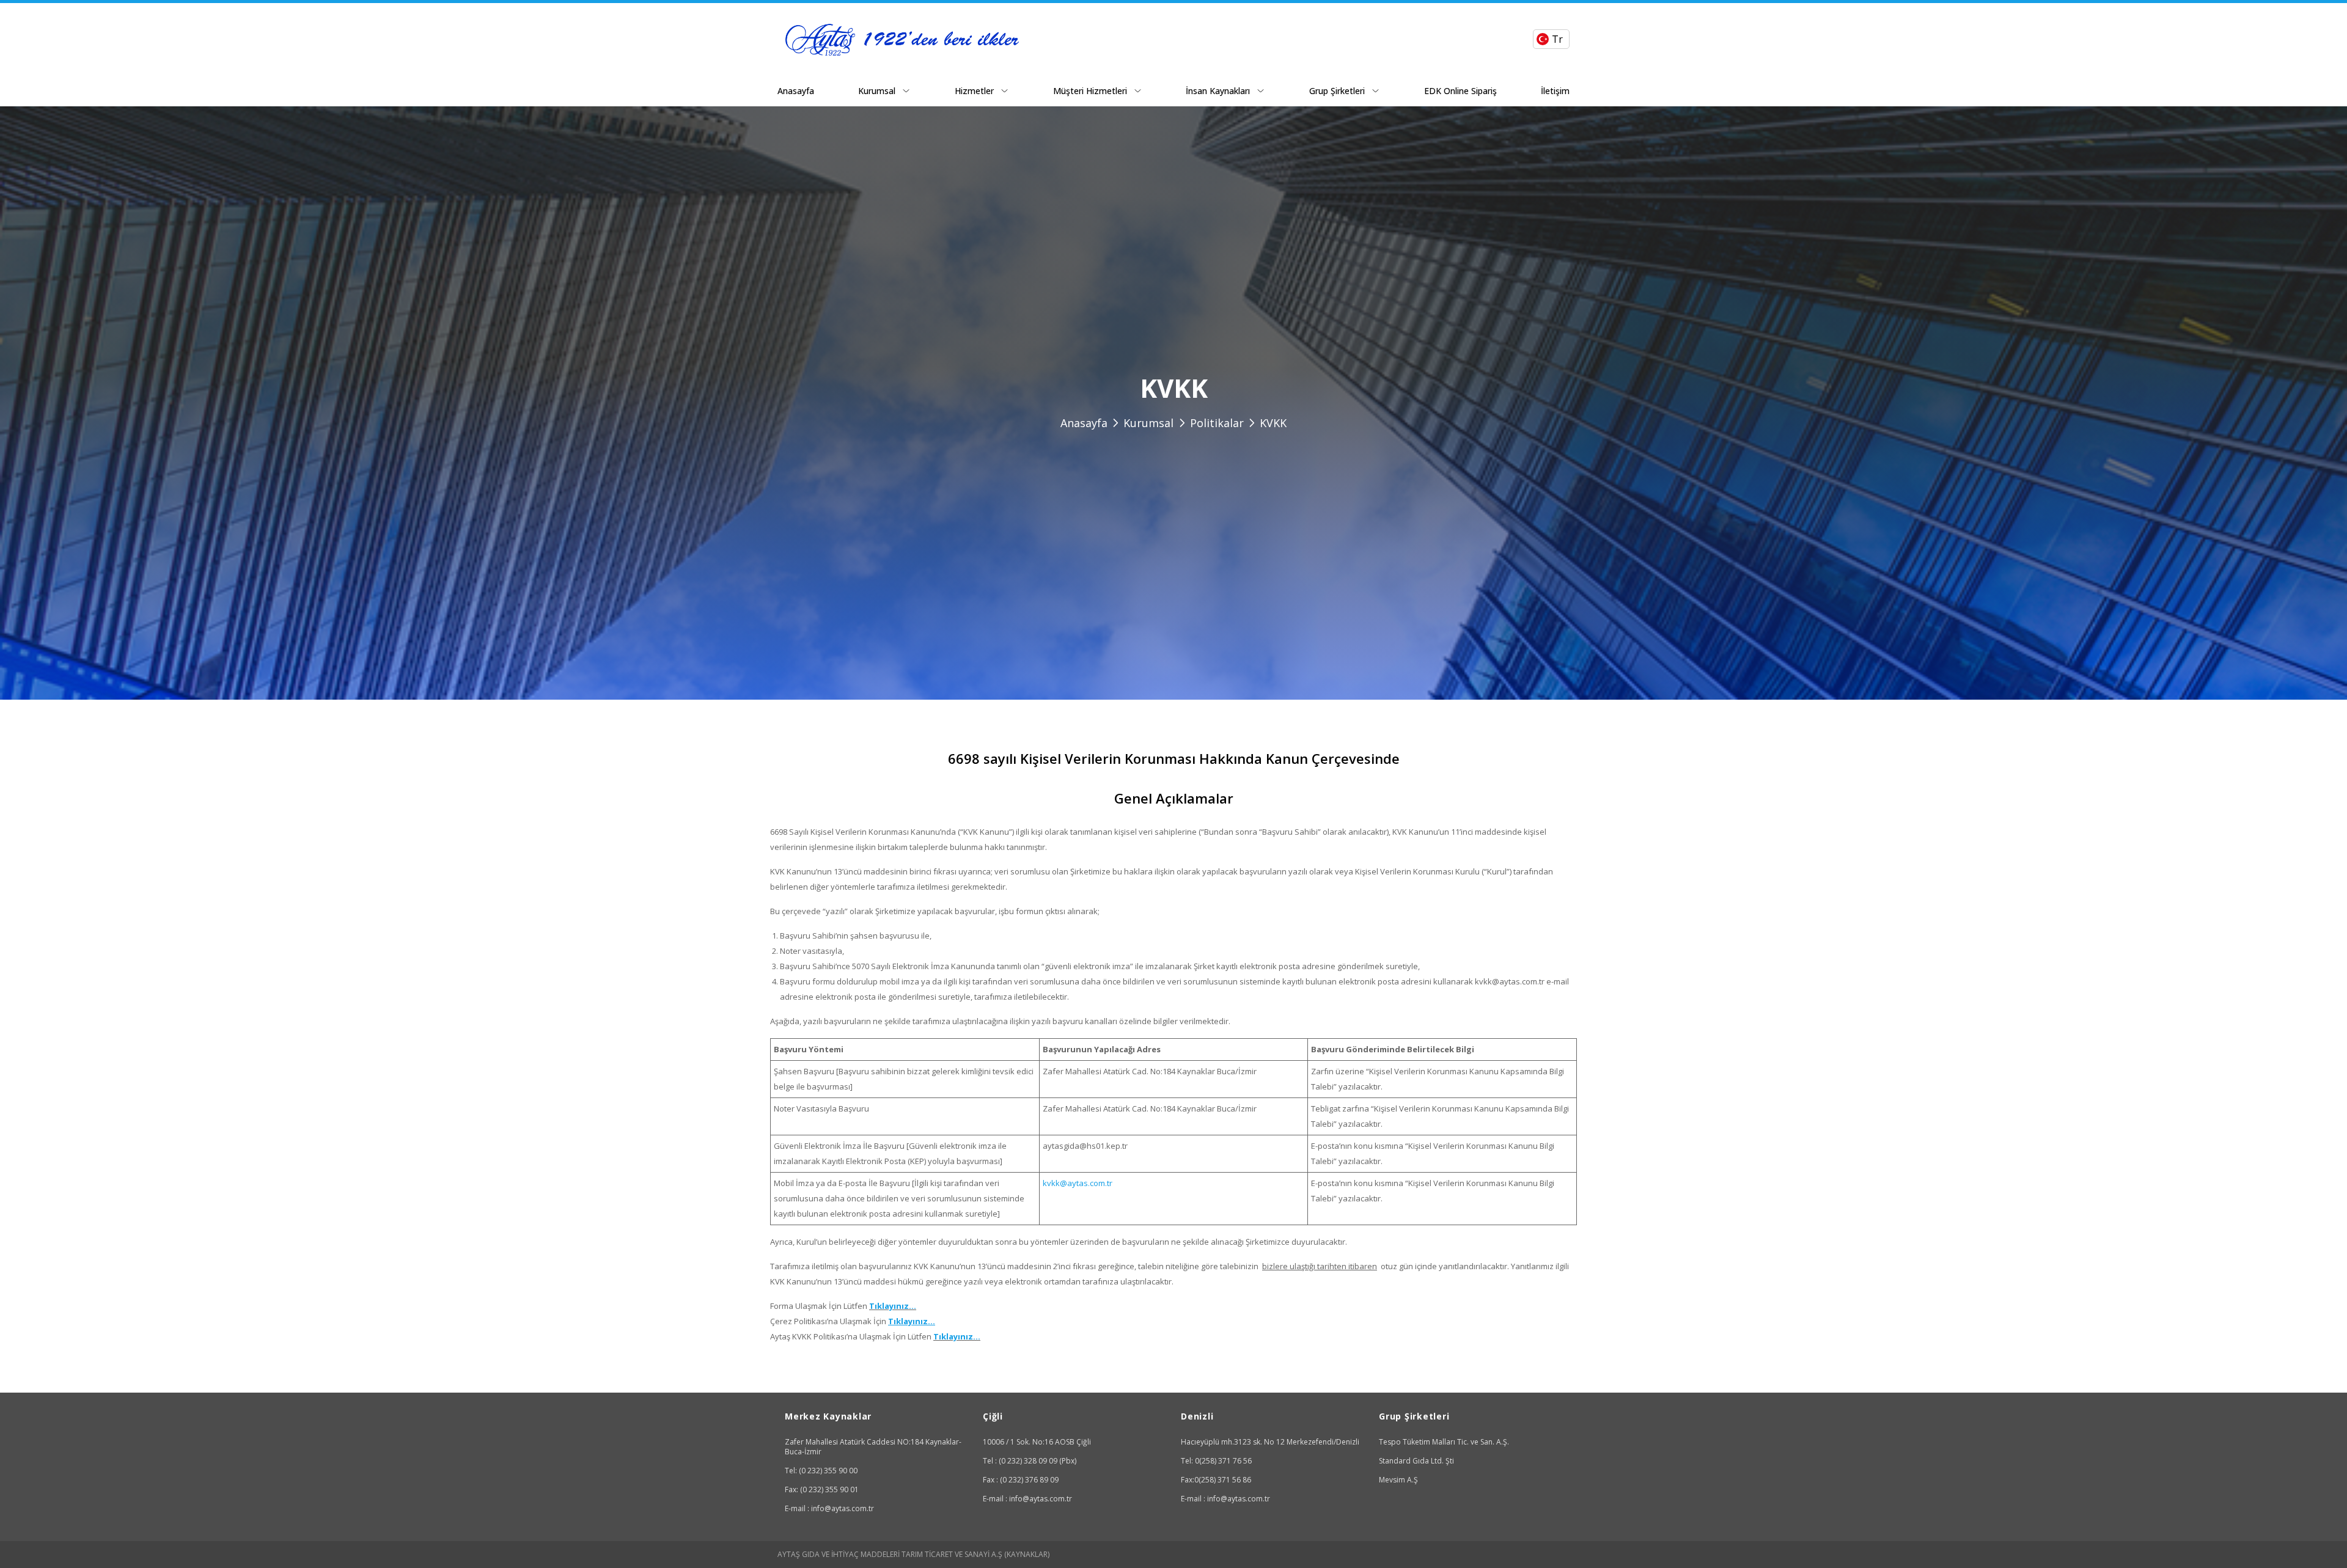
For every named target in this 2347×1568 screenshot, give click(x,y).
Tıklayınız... (893, 1306)
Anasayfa (796, 91)
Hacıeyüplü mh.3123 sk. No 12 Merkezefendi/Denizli (1270, 1442)
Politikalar (1217, 423)
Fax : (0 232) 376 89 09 (1021, 1480)
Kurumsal (1148, 423)
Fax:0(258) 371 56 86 (1216, 1480)
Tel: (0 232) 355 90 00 (821, 1471)
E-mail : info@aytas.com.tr (829, 1508)
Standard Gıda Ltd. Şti (1416, 1461)
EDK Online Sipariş (1460, 91)
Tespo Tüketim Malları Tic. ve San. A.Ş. (1444, 1442)
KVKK (1273, 423)
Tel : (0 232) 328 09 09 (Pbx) (1030, 1461)
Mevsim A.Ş (1398, 1480)
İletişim (1555, 91)
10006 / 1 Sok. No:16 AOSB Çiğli (1037, 1442)
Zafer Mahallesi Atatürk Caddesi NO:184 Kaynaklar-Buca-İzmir (873, 1447)
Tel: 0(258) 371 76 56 (1216, 1461)
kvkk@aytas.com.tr (1078, 1183)
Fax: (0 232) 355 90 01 (822, 1489)
